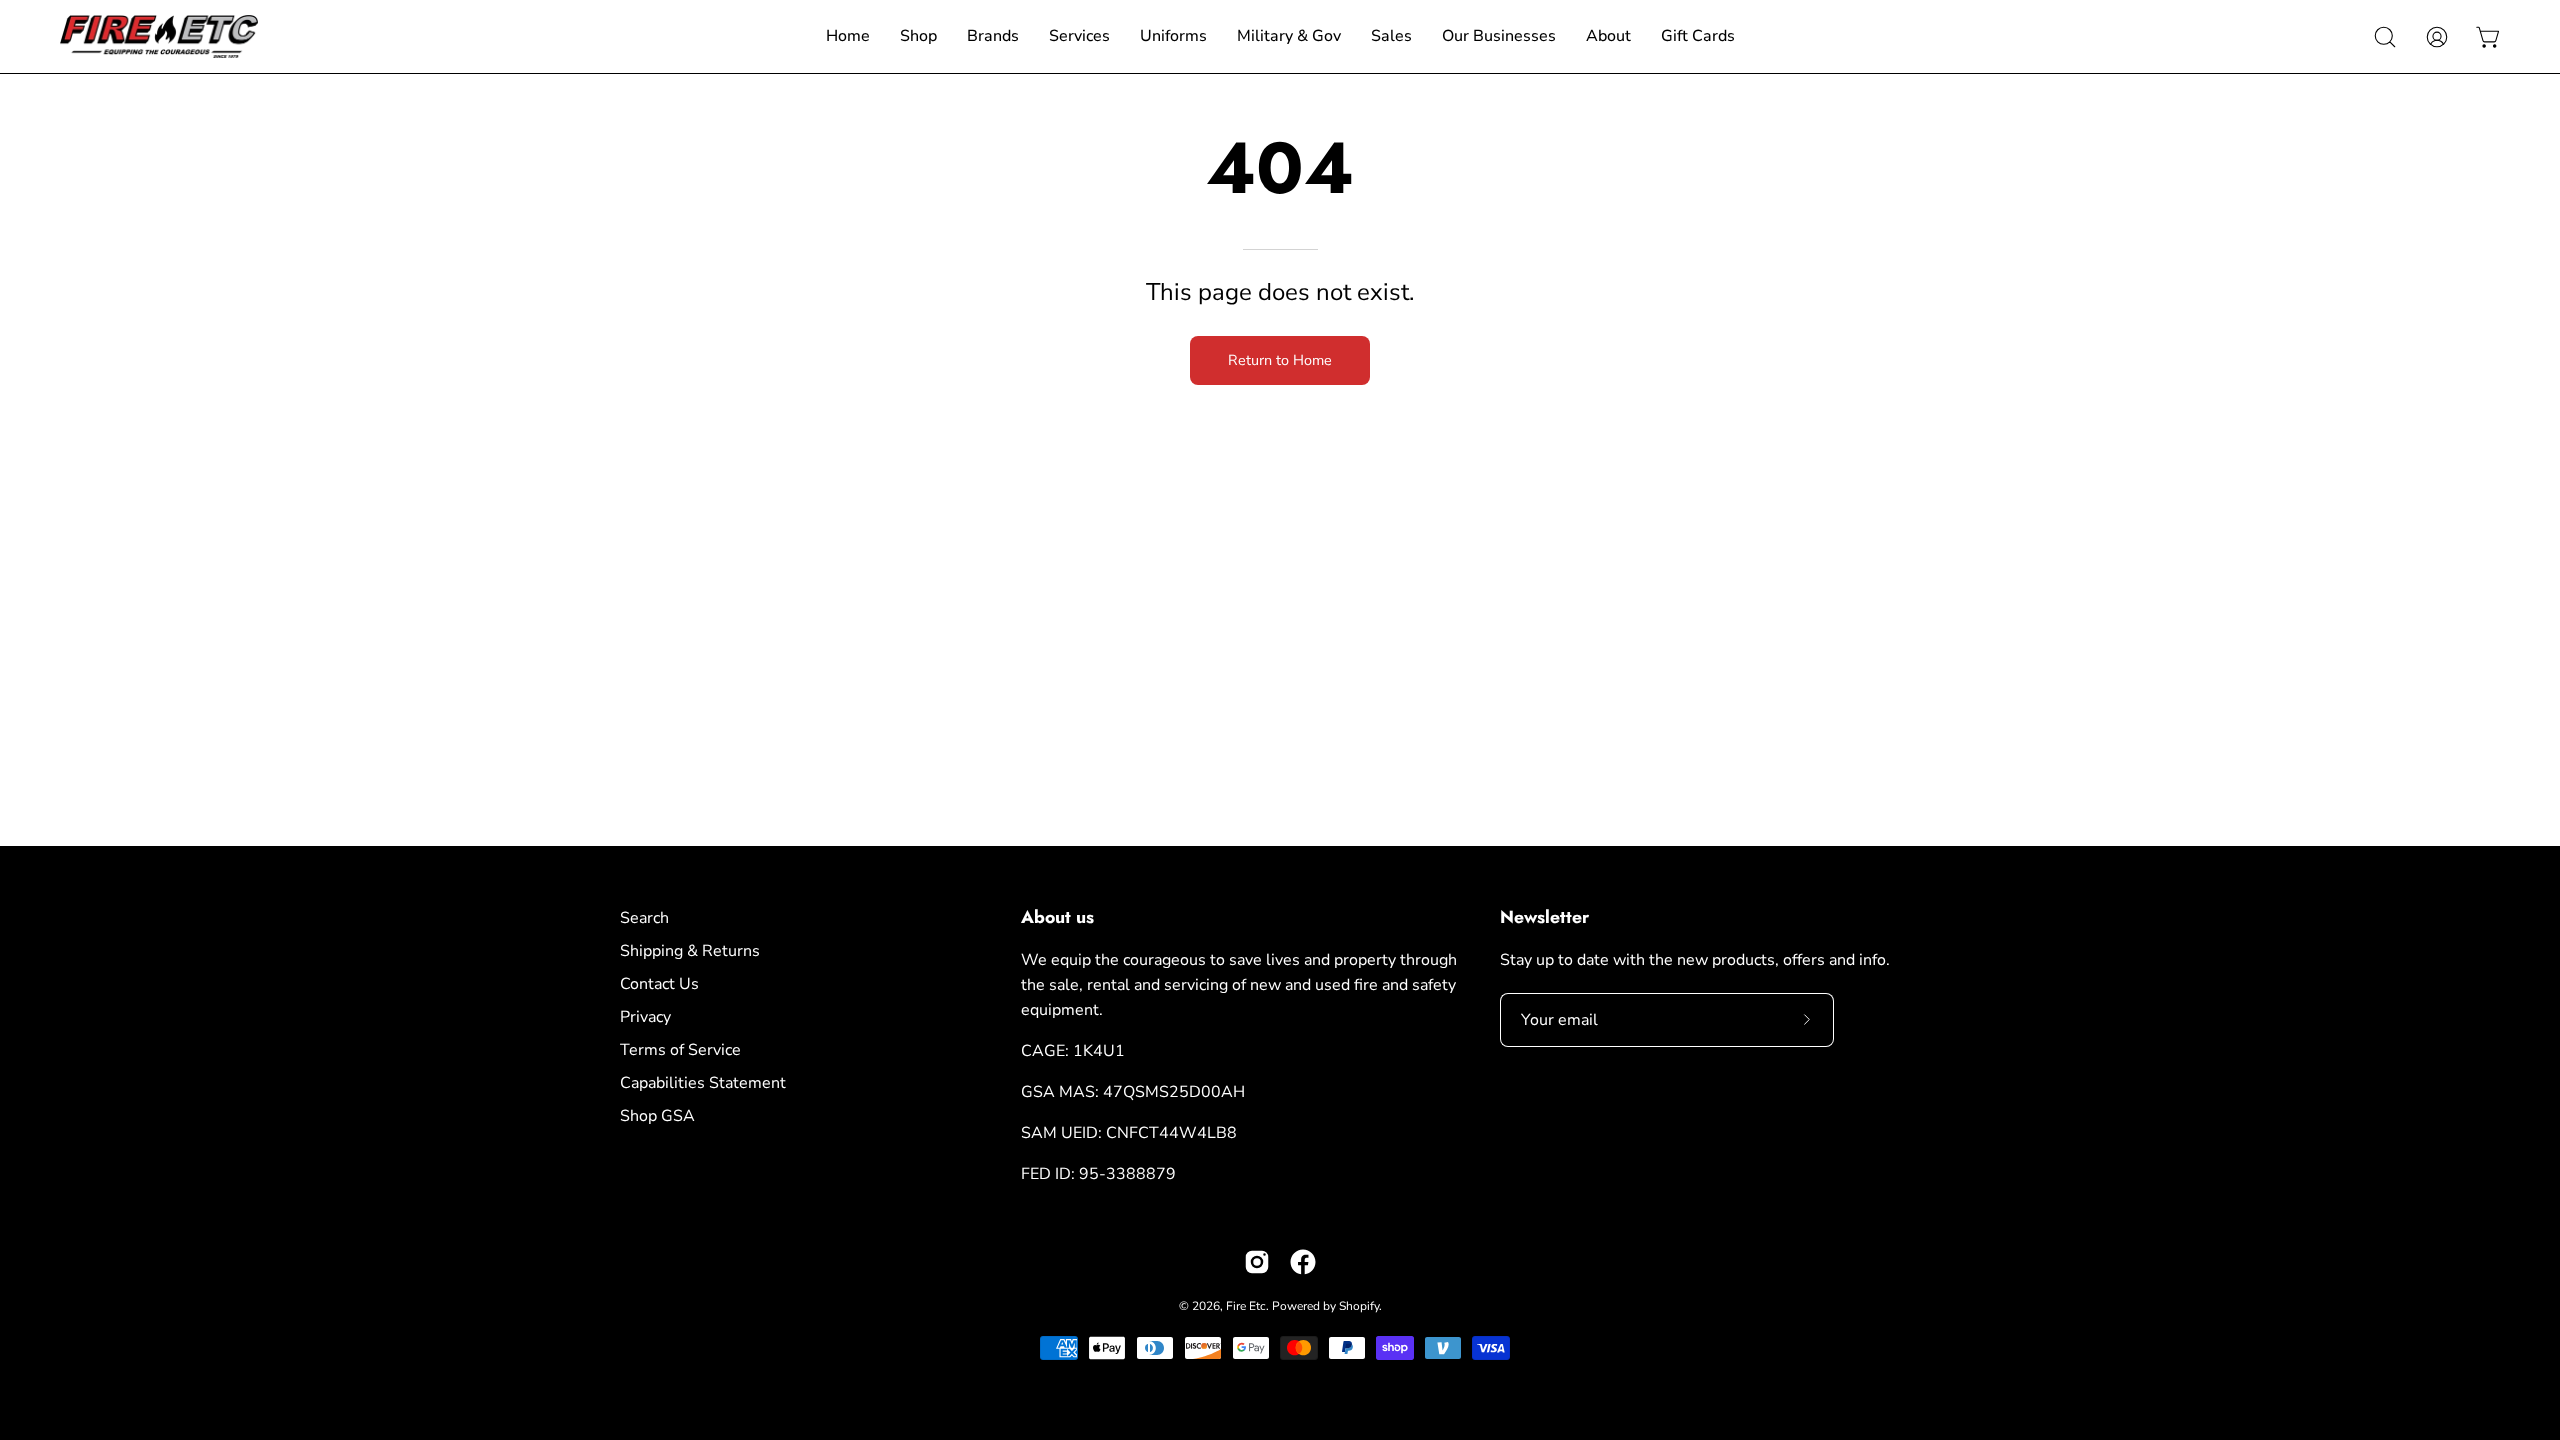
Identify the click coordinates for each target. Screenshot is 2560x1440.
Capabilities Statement (703, 1083)
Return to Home (1280, 360)
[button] (2385, 37)
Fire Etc (1246, 1306)
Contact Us (659, 984)
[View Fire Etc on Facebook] (1303, 1262)
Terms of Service (680, 1050)
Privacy (645, 1017)
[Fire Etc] (160, 36)
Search (644, 918)
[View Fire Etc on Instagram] (1257, 1262)
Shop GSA (657, 1116)
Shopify (1359, 1306)
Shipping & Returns (690, 951)
